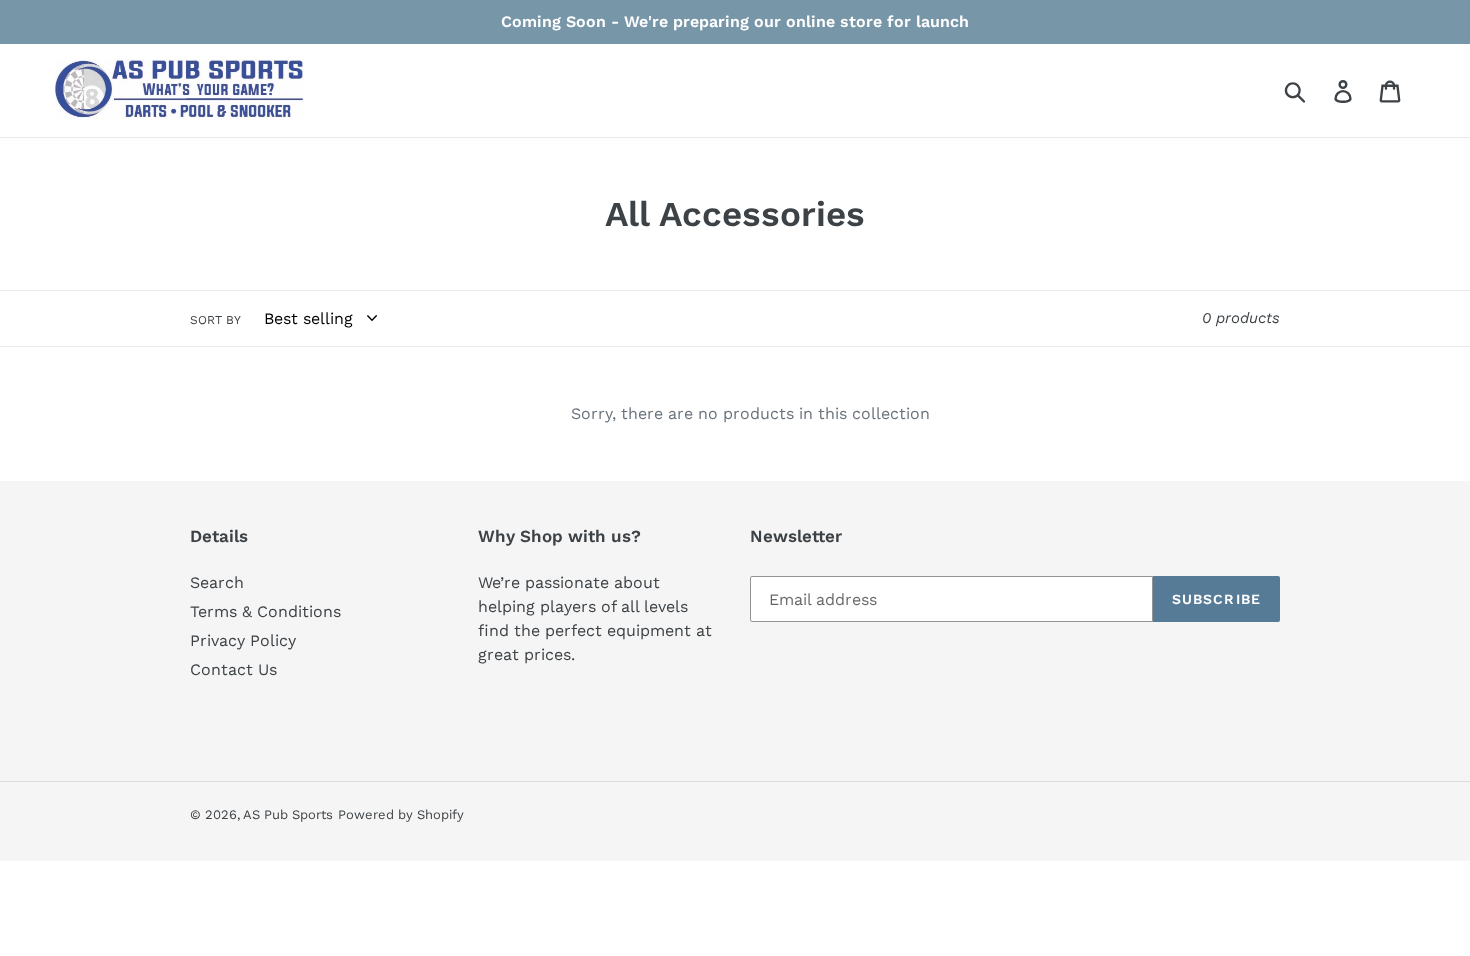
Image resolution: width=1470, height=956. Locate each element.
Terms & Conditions (265, 611)
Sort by (215, 320)
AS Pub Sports (288, 814)
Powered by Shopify (401, 814)
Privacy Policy (243, 640)
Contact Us (233, 669)
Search (217, 582)
